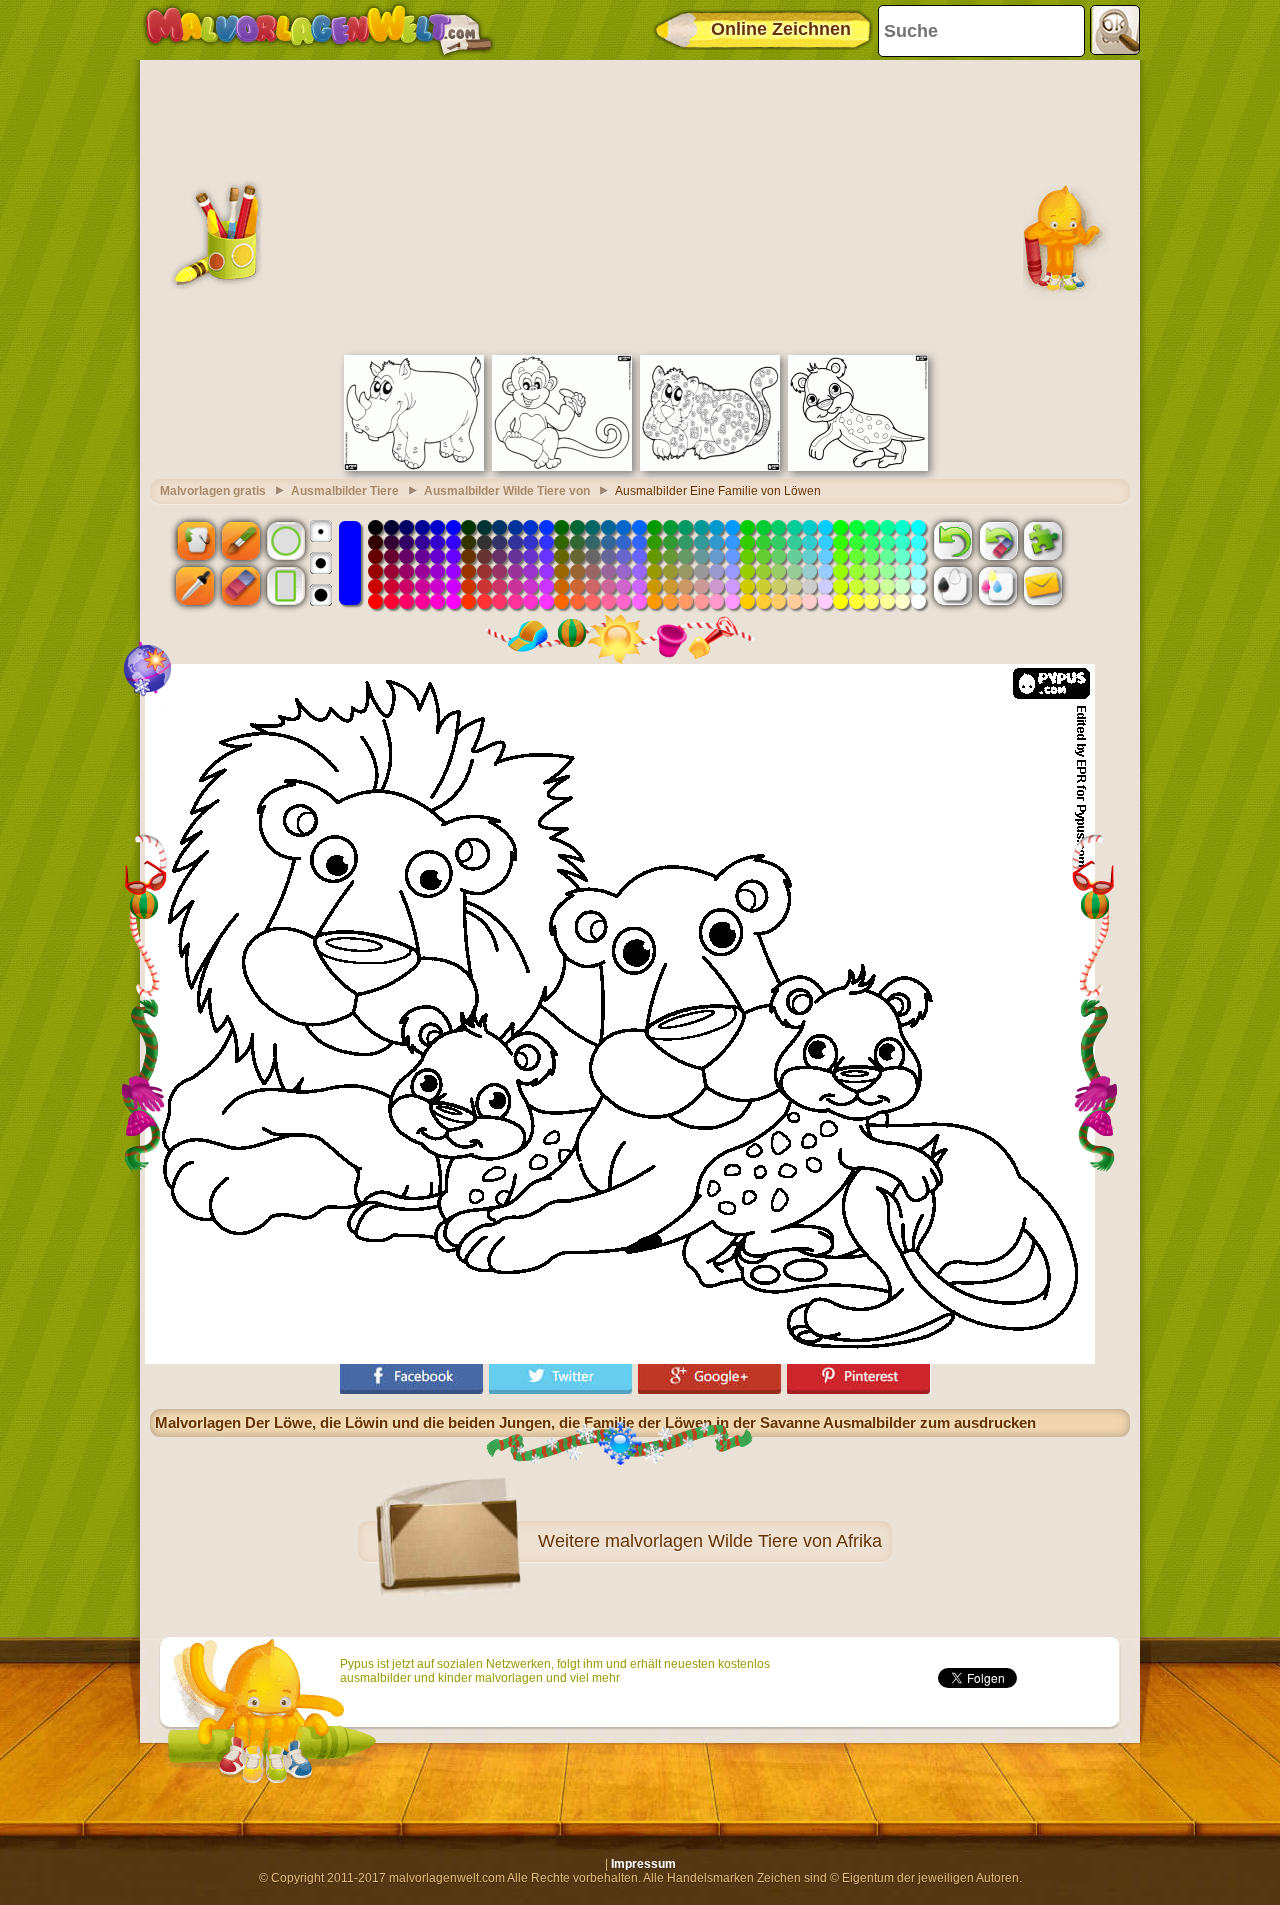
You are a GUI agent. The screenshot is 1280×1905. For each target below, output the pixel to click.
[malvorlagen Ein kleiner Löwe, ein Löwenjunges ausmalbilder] (858, 467)
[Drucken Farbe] (998, 586)
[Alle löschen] (998, 540)
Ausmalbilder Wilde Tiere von (507, 491)
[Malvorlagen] (318, 30)
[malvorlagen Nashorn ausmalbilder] (414, 467)
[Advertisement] (640, 205)
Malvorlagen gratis (213, 491)
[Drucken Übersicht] (953, 586)
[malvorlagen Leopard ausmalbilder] (710, 467)
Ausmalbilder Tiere (345, 491)
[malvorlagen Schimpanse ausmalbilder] (562, 467)
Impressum (643, 1864)
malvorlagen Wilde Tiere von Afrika (743, 1541)
